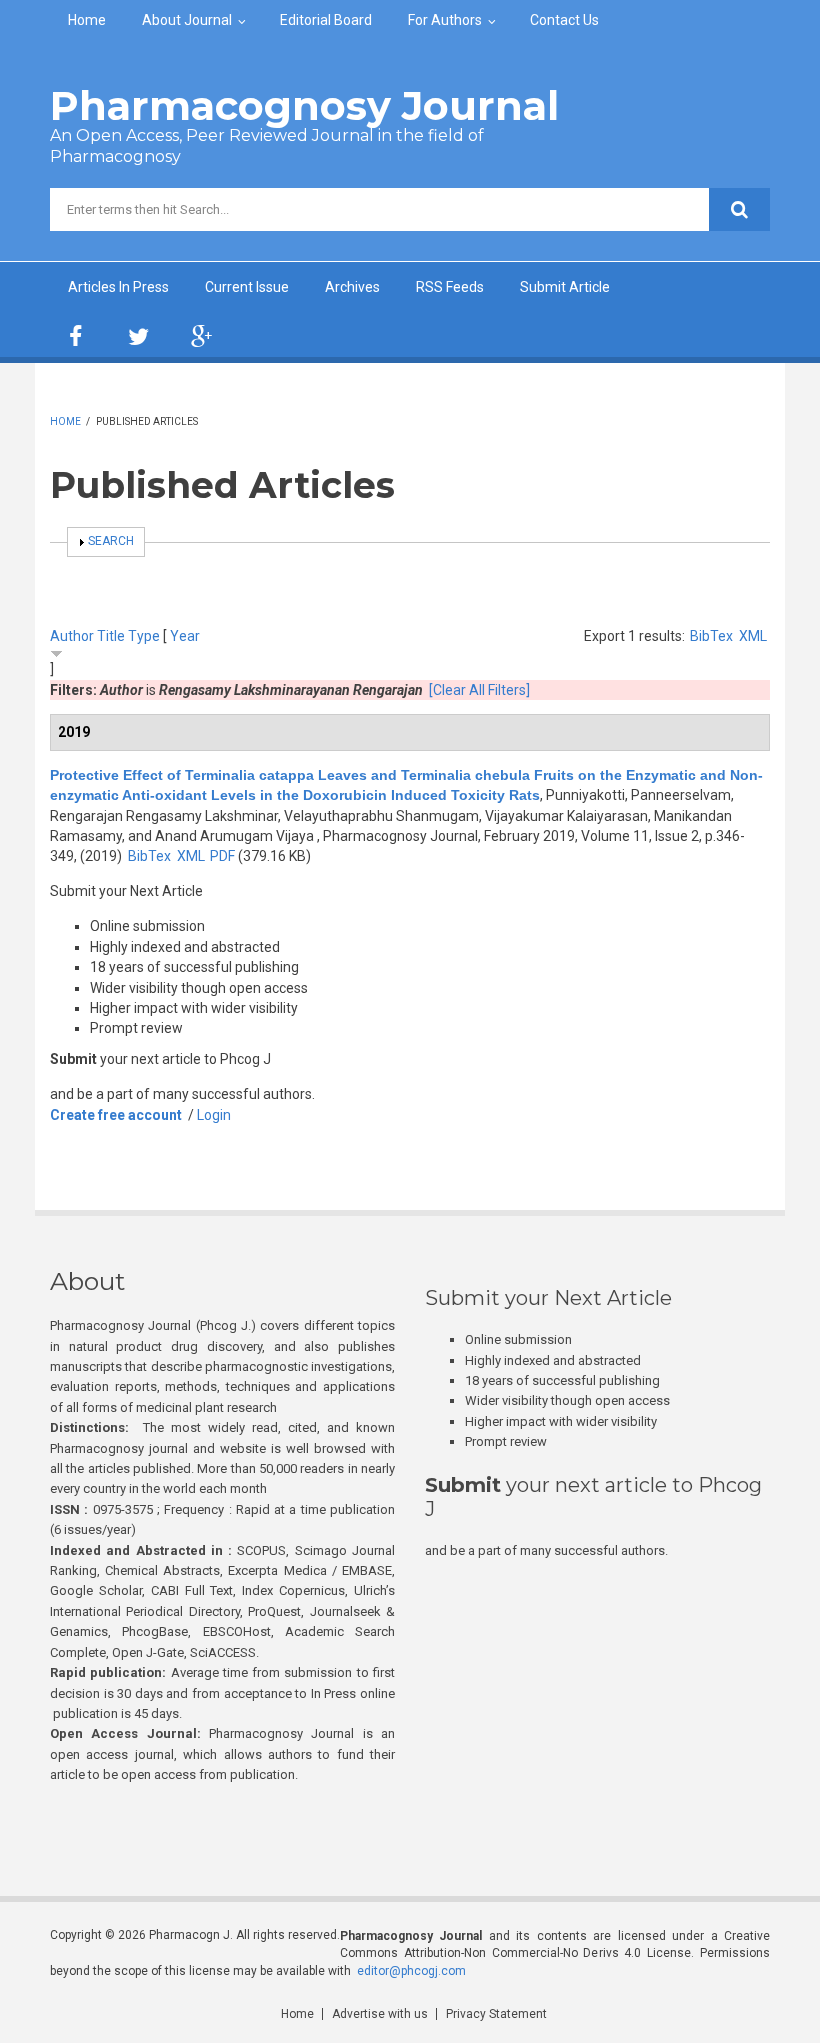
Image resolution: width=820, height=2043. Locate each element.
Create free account (116, 1115)
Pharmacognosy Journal (304, 105)
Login (214, 1115)
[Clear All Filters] (479, 690)
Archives (352, 287)
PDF (222, 856)
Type (144, 636)
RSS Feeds (450, 287)
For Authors (445, 20)
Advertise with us (380, 2014)
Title (111, 636)
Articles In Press (118, 287)
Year (185, 636)
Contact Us (564, 20)
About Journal (187, 20)
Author (72, 636)
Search (111, 541)
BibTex (711, 636)
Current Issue (247, 287)
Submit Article (565, 287)
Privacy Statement (496, 2014)
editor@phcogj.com (411, 1971)
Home (87, 20)
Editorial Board (326, 20)
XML (753, 636)
